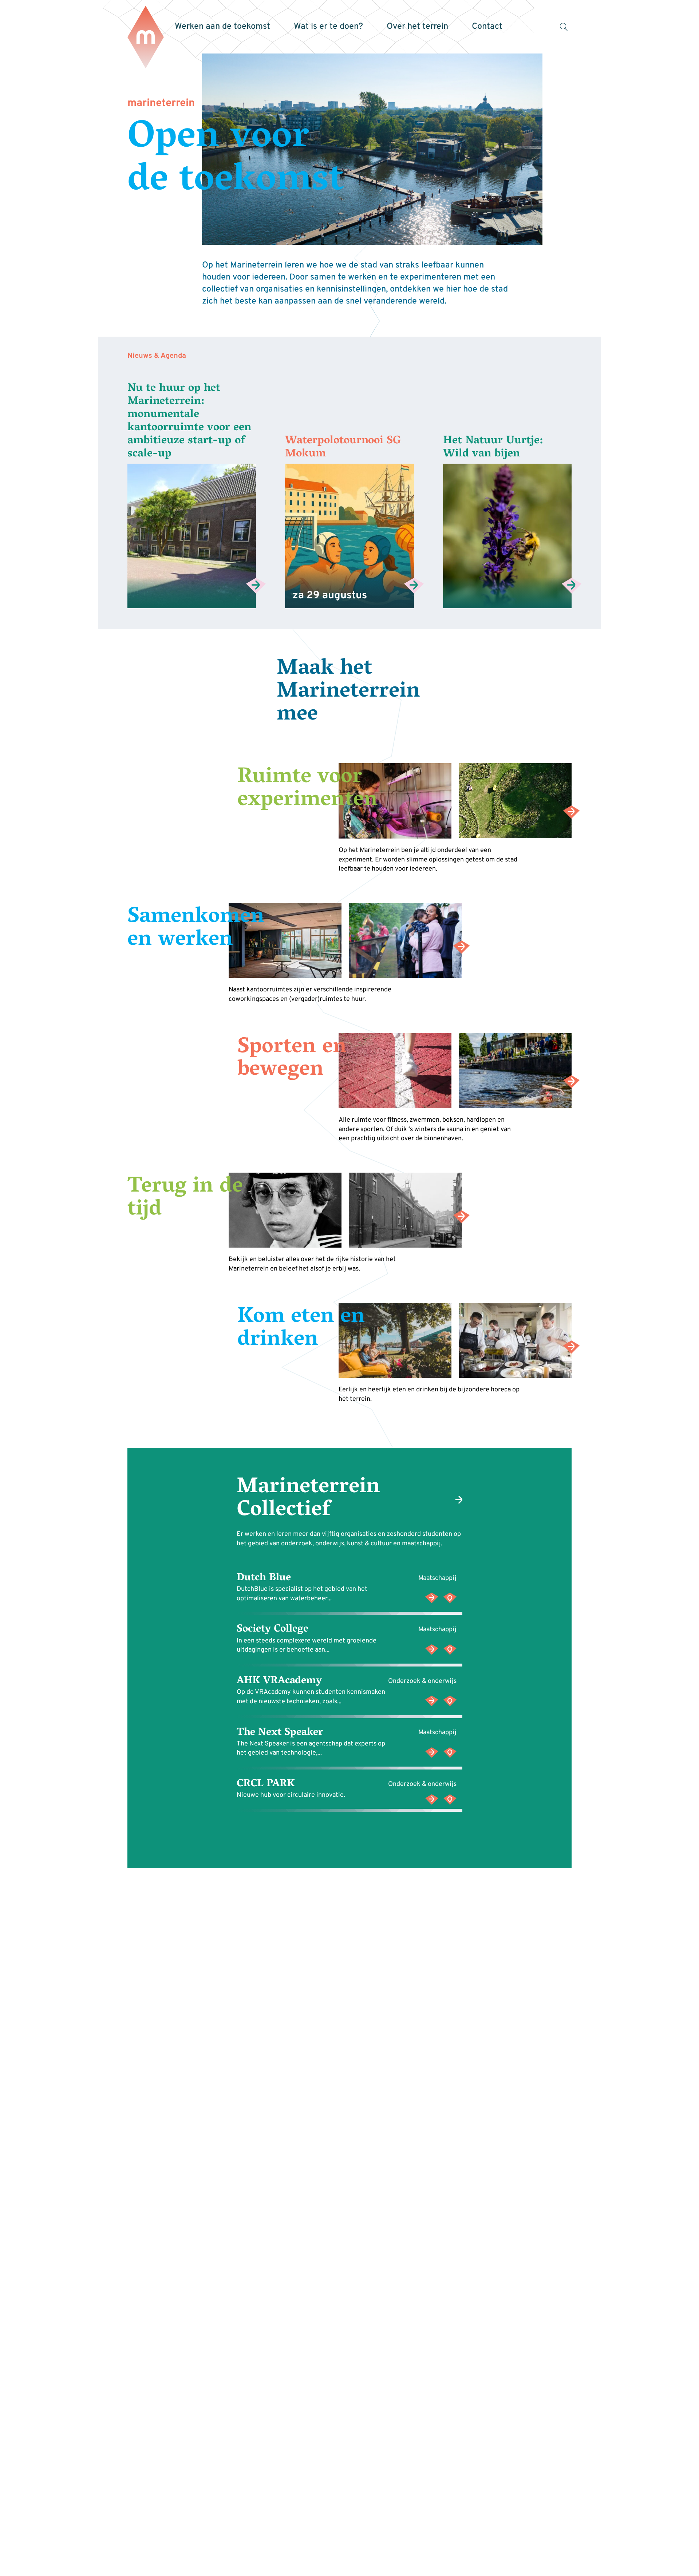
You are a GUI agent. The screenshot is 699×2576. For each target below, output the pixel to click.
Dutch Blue (264, 1578)
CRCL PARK (266, 1784)
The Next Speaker (280, 1733)
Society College (273, 1630)
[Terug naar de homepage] (146, 38)
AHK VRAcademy (279, 1681)
